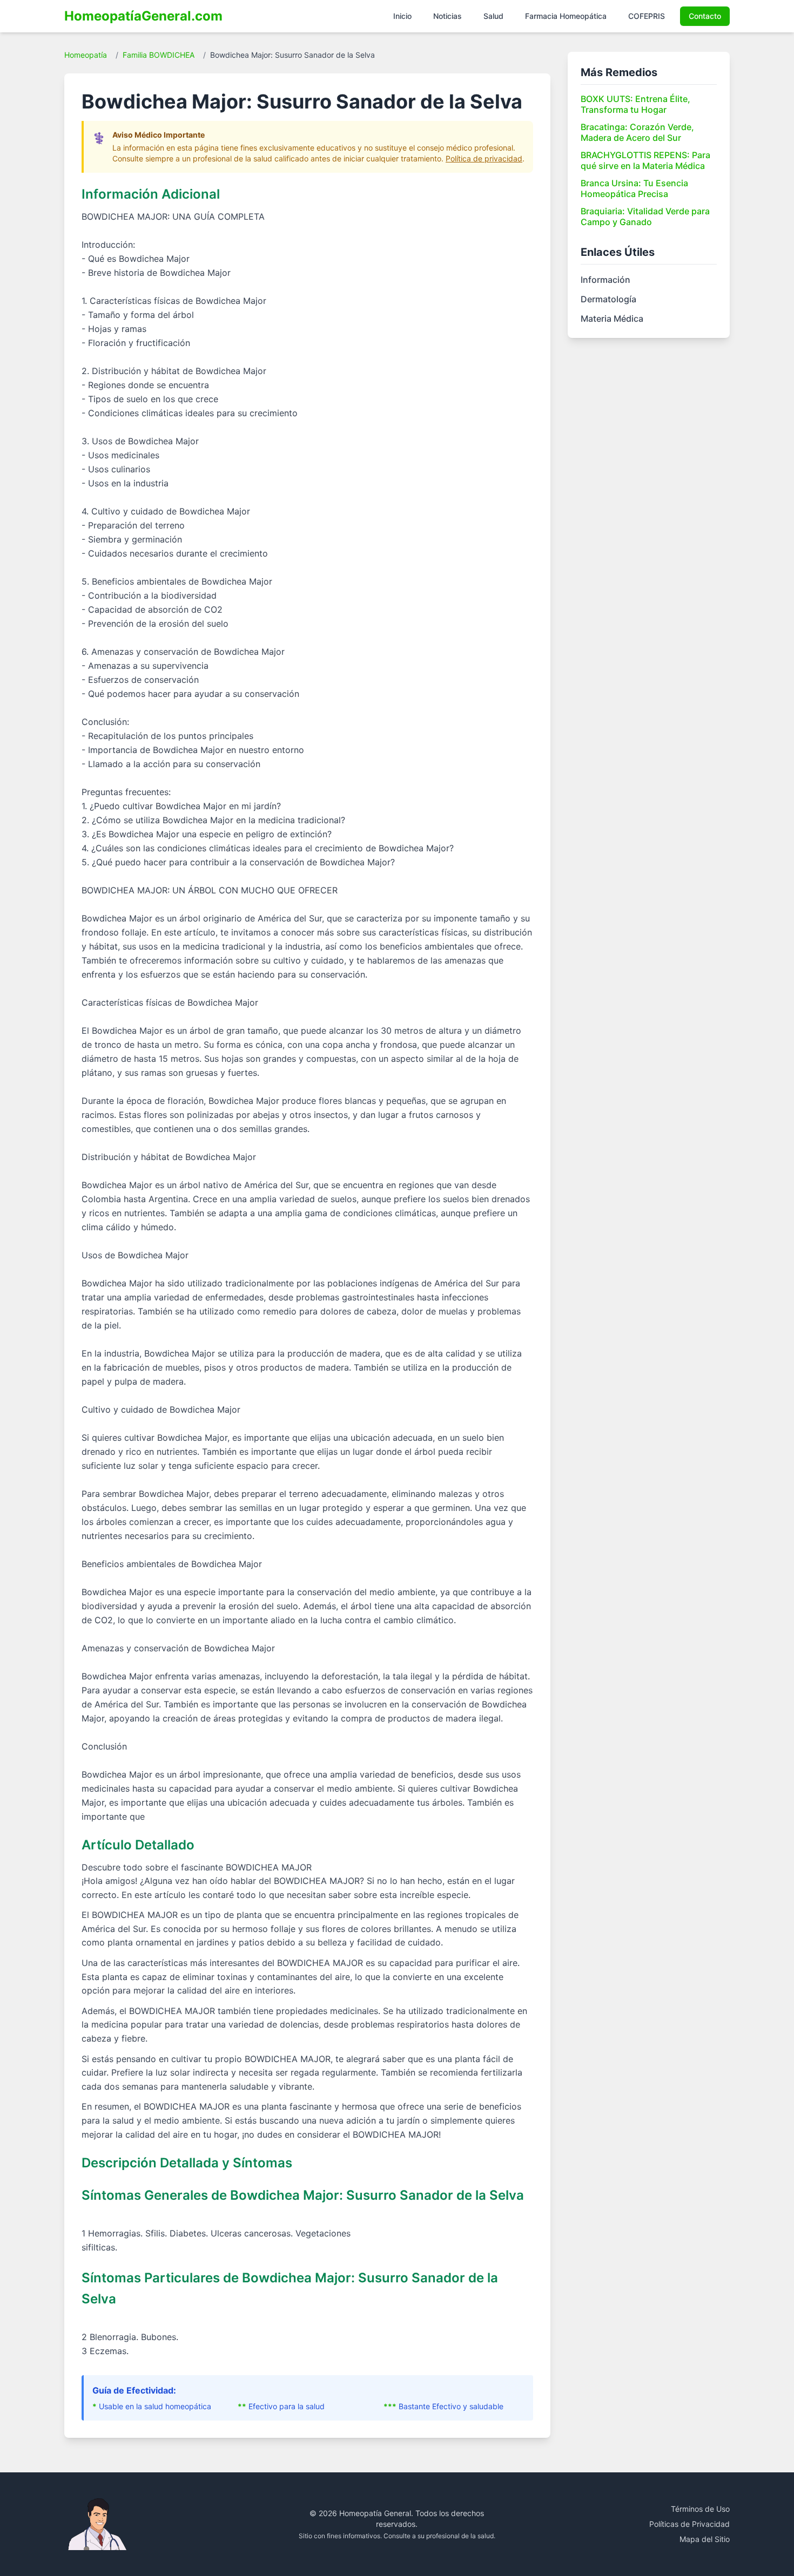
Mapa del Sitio (705, 2539)
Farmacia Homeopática (566, 16)
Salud (493, 16)
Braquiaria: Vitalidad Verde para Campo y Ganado (645, 216)
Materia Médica (612, 318)
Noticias (448, 16)
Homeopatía (86, 55)
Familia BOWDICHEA (159, 55)
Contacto (705, 16)
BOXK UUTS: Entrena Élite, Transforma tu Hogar (635, 104)
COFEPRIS (647, 16)
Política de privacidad (484, 158)
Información (605, 280)
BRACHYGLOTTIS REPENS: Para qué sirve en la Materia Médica (645, 160)
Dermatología (608, 299)
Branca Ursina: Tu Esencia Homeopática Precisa (634, 188)
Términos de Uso (700, 2509)
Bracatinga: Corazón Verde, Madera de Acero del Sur (637, 132)
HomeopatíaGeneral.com (143, 16)
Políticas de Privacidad (689, 2524)
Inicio (402, 16)
